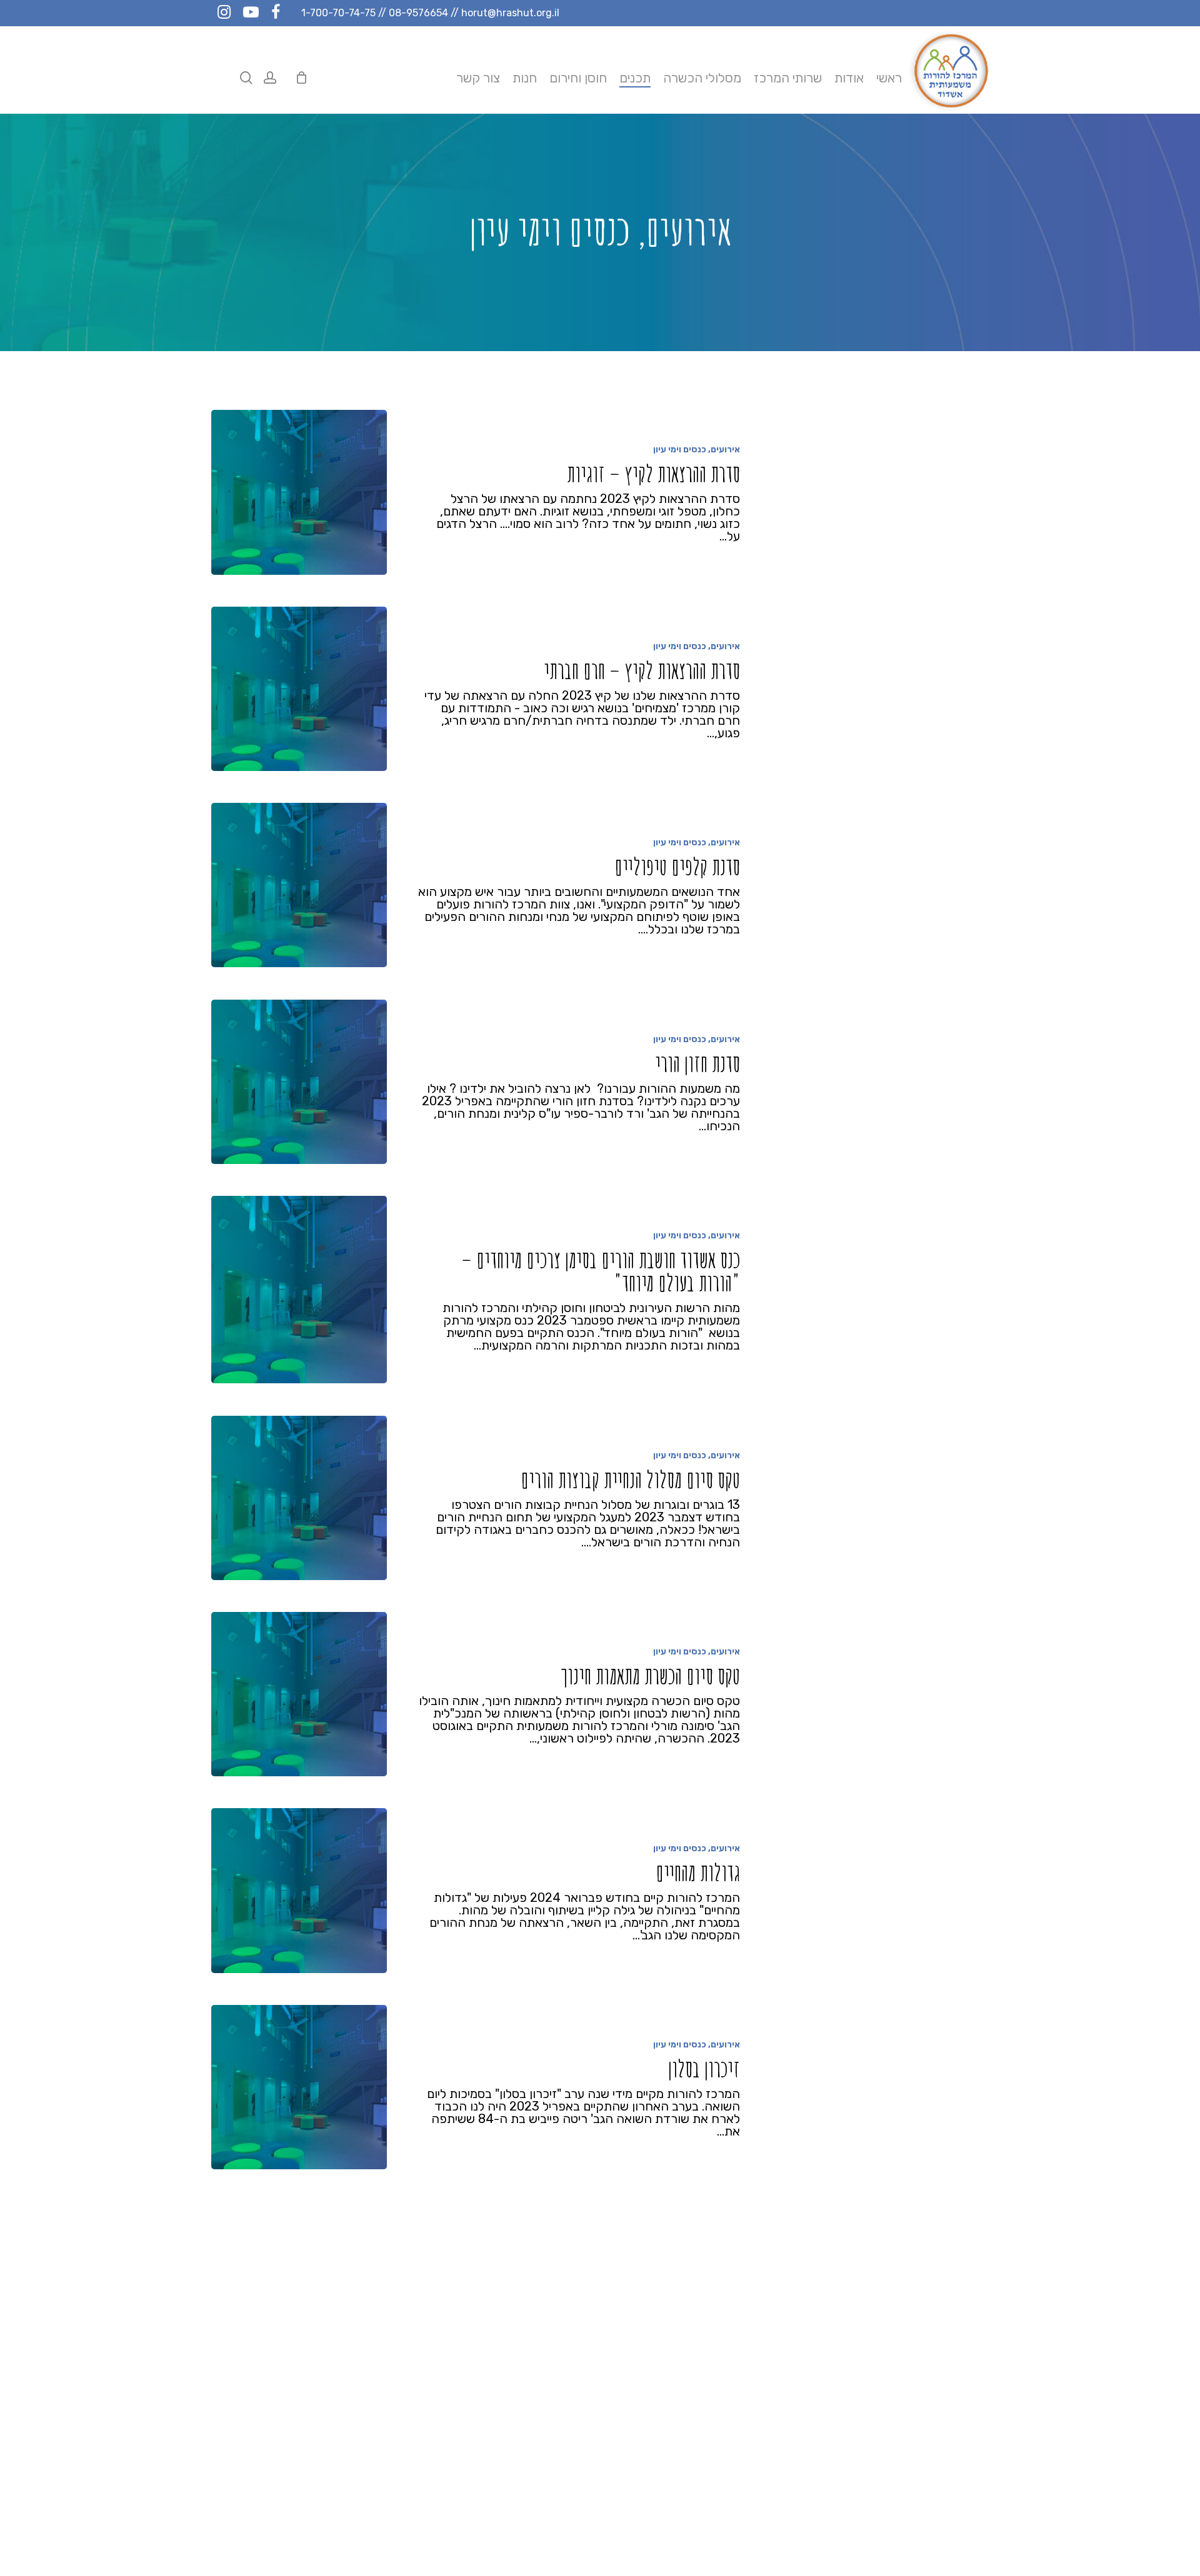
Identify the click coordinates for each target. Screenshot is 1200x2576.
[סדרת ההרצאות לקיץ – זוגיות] (299, 492)
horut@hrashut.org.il (510, 13)
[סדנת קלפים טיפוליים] (299, 885)
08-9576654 (418, 13)
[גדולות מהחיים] (299, 1890)
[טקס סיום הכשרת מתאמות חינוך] (299, 1694)
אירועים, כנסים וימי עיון (697, 450)
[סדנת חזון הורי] (299, 1082)
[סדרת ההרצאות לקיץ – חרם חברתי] (299, 689)
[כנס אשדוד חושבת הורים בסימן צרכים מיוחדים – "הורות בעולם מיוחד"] (299, 1290)
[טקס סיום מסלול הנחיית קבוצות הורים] (299, 1498)
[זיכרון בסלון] (299, 2087)
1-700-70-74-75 (338, 13)
